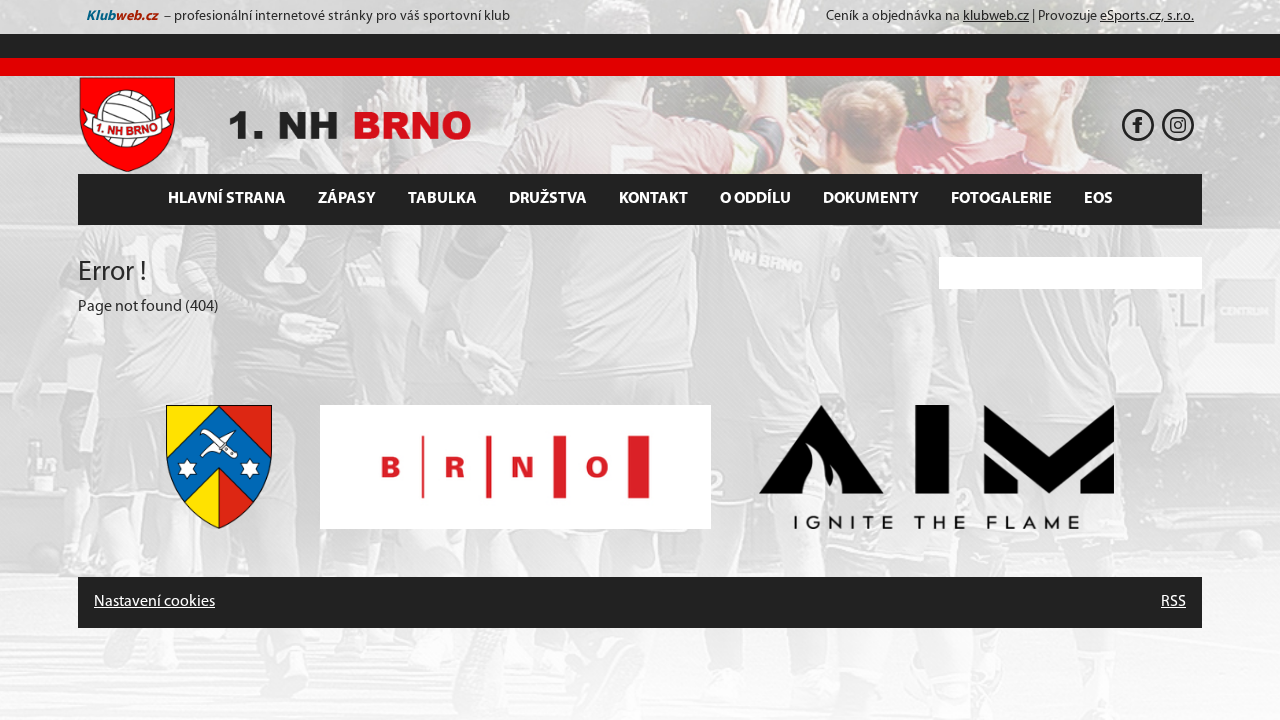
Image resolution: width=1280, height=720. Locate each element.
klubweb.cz (996, 16)
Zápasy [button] (347, 199)
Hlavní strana (227, 199)
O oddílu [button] (755, 199)
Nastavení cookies (154, 602)
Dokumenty (871, 199)
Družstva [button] (548, 199)
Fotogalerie (1001, 199)
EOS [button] (1098, 199)
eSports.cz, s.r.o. (1147, 16)
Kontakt (653, 199)
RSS (1173, 602)
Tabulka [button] (442, 199)
